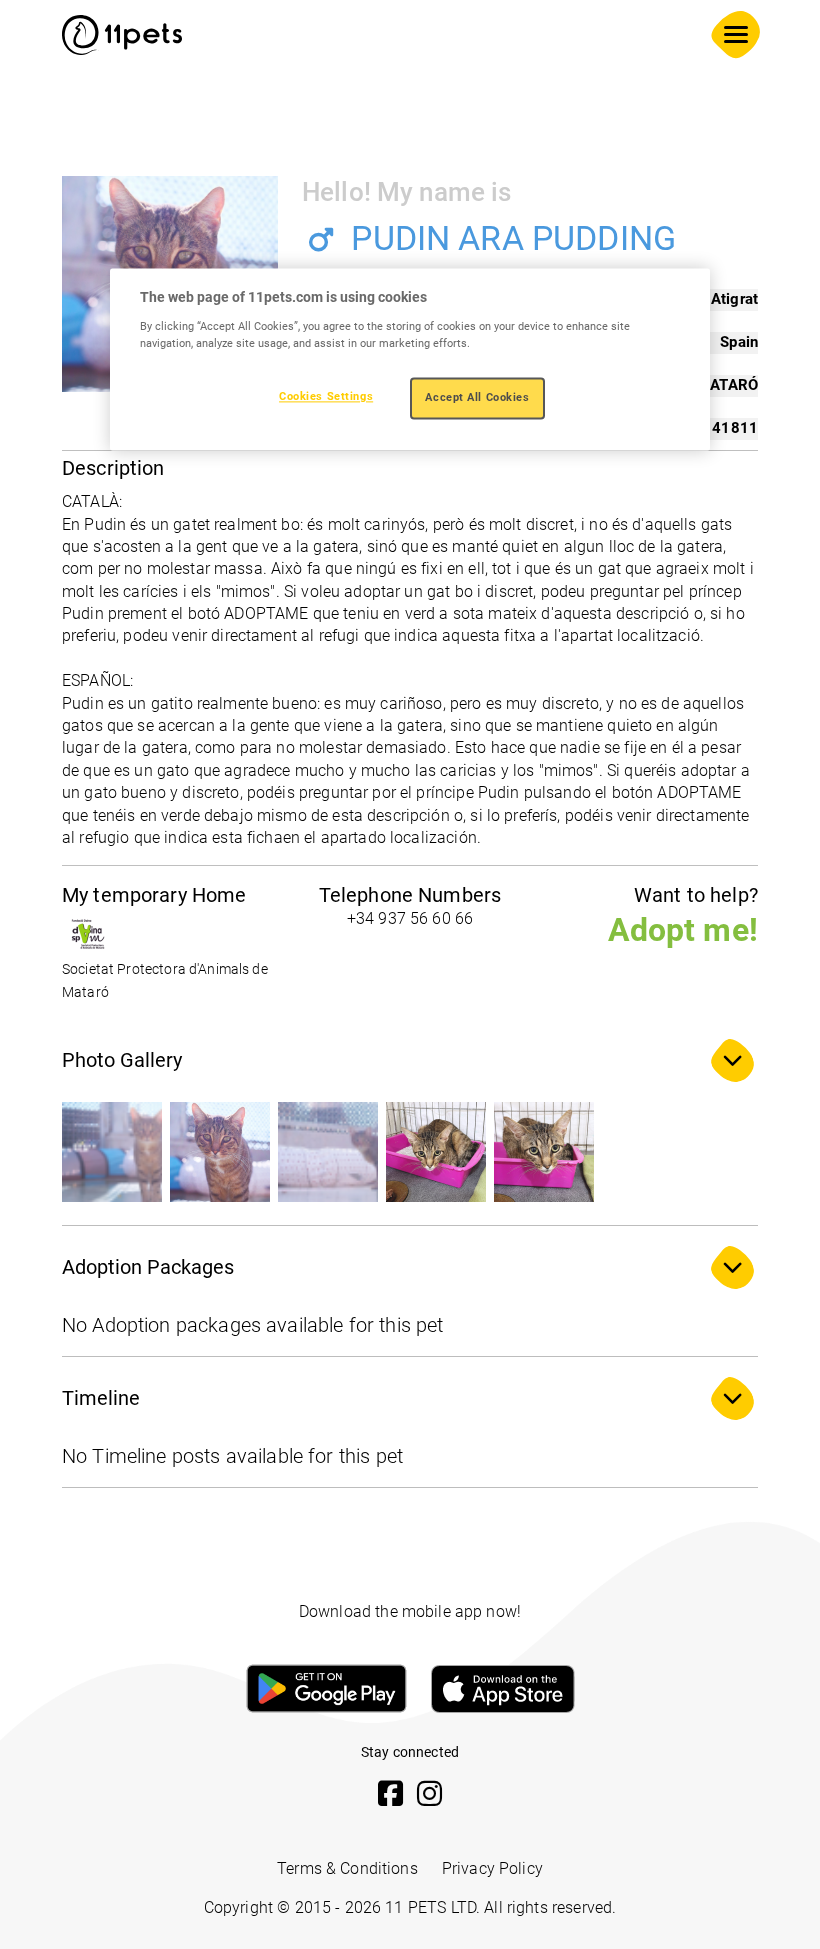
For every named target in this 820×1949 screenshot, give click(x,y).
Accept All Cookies (477, 397)
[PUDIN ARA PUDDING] (112, 1152)
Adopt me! (683, 930)
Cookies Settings (326, 396)
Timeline (101, 1398)
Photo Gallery (122, 1060)
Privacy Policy (492, 1868)
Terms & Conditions (347, 1868)
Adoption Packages (148, 1267)
